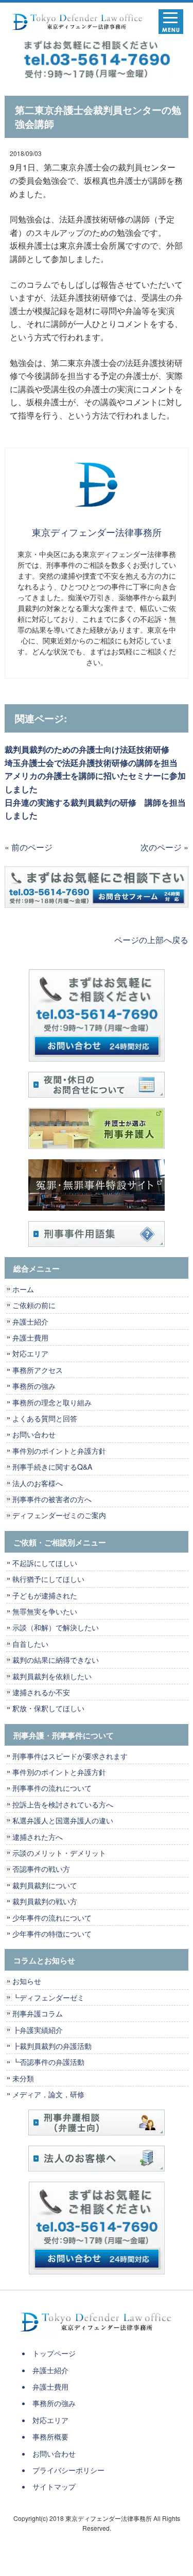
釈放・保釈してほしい (48, 1708)
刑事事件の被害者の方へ (52, 1499)
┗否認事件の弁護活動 (48, 2062)
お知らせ (27, 1981)
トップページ (54, 2353)
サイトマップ (54, 2486)
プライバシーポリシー (68, 2470)
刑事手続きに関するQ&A (52, 1467)
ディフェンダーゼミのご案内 (59, 1515)
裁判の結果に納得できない (56, 1660)
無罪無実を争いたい (45, 1611)
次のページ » (164, 847)
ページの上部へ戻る (151, 940)
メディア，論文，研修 (48, 2094)
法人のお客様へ (38, 1483)
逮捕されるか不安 (41, 1692)
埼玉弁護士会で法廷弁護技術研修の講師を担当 (91, 763)
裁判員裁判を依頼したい (52, 1676)
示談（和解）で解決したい (56, 1627)
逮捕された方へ (38, 1837)
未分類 (23, 2078)
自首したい (30, 1644)
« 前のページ (29, 847)
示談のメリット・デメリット (59, 1853)
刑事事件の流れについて (52, 1788)
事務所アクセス (38, 1370)
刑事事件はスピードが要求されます (70, 1756)
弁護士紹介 (34, 1321)
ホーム (23, 1289)
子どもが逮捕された (45, 1595)
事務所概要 (50, 2436)
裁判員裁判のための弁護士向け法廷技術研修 (87, 749)
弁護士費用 (30, 1337)
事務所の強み (34, 1386)
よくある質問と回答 (45, 1418)
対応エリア (30, 1353)
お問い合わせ (34, 1434)
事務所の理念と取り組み (52, 1402)
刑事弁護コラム (38, 2013)
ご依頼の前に (34, 1305)
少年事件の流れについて (52, 1918)
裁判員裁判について (45, 1885)
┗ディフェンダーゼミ (48, 1997)
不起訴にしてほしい (45, 1563)
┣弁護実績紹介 (38, 2030)
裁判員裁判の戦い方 (45, 1901)
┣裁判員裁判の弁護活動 (52, 2046)
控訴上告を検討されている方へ (63, 1804)
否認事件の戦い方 (41, 1869)
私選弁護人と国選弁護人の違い (63, 1820)
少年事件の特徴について (52, 1934)
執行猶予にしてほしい (48, 1579)
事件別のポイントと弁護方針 (59, 1451)
